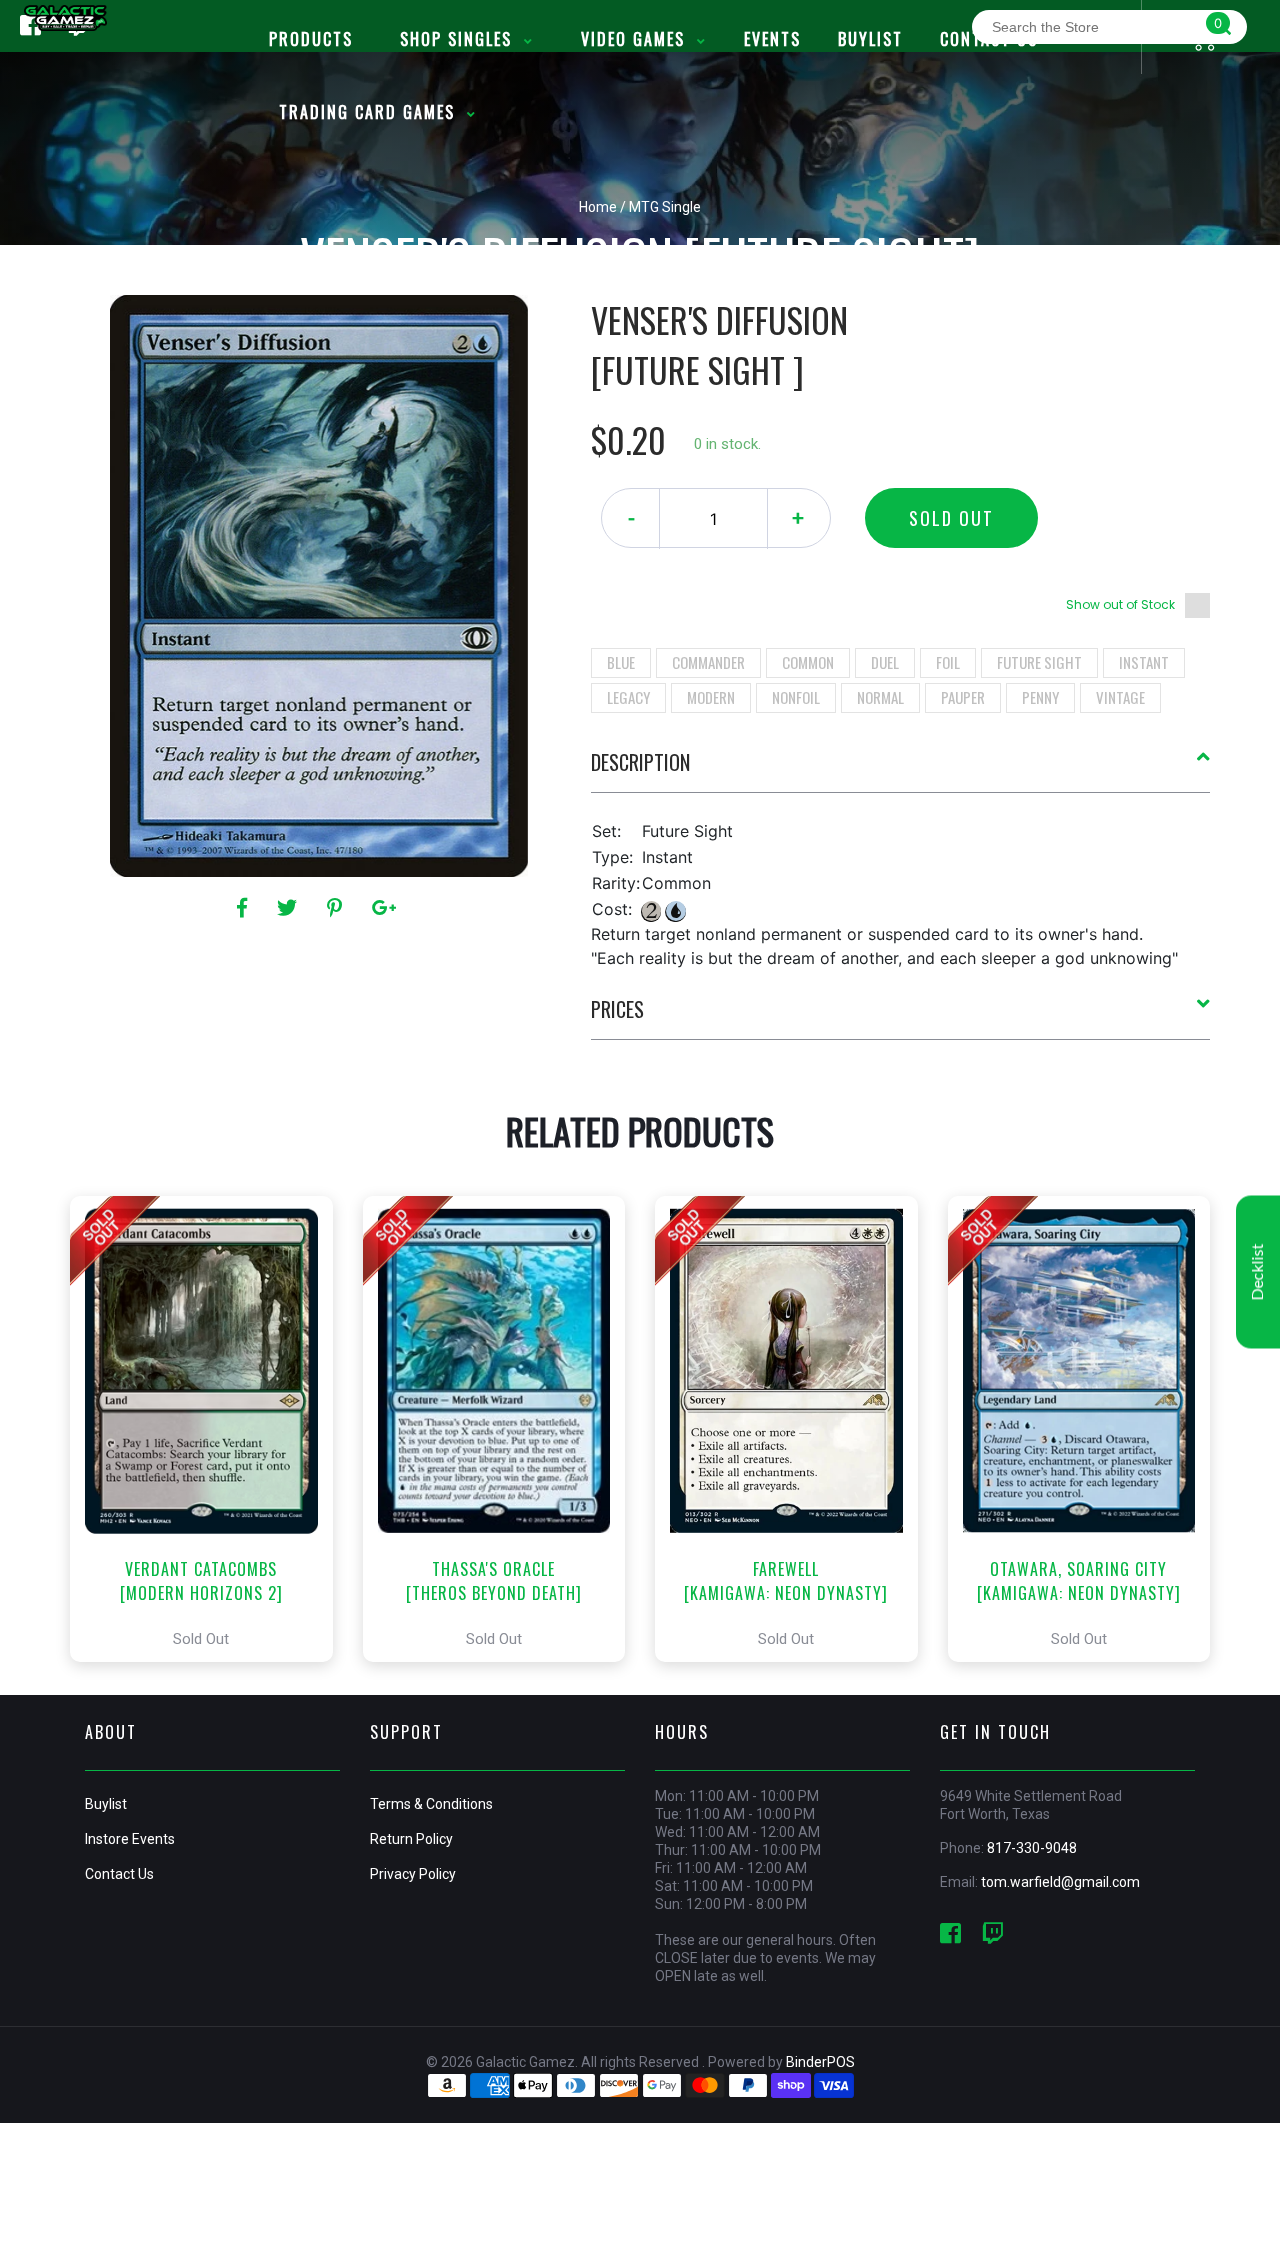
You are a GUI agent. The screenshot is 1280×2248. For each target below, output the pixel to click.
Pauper (963, 697)
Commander (708, 662)
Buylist (106, 1804)
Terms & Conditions (431, 1804)
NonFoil (796, 697)
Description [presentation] (640, 762)
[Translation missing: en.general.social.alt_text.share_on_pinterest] (337, 908)
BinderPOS (820, 2062)
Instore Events (130, 1839)
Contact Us (119, 1874)
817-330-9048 (1032, 1848)
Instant (1144, 662)
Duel (885, 662)
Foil (948, 662)
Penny (1040, 697)
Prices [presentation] (617, 1009)
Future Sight (1039, 662)
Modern (711, 697)
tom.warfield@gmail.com (1060, 1882)
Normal (880, 697)
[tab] (901, 770)
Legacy (628, 697)
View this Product (210, 1429)
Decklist (1258, 1272)
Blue (621, 662)
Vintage (1120, 697)
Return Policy (411, 1839)
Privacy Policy (413, 1874)
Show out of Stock (1120, 604)
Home (598, 207)
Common (808, 662)
